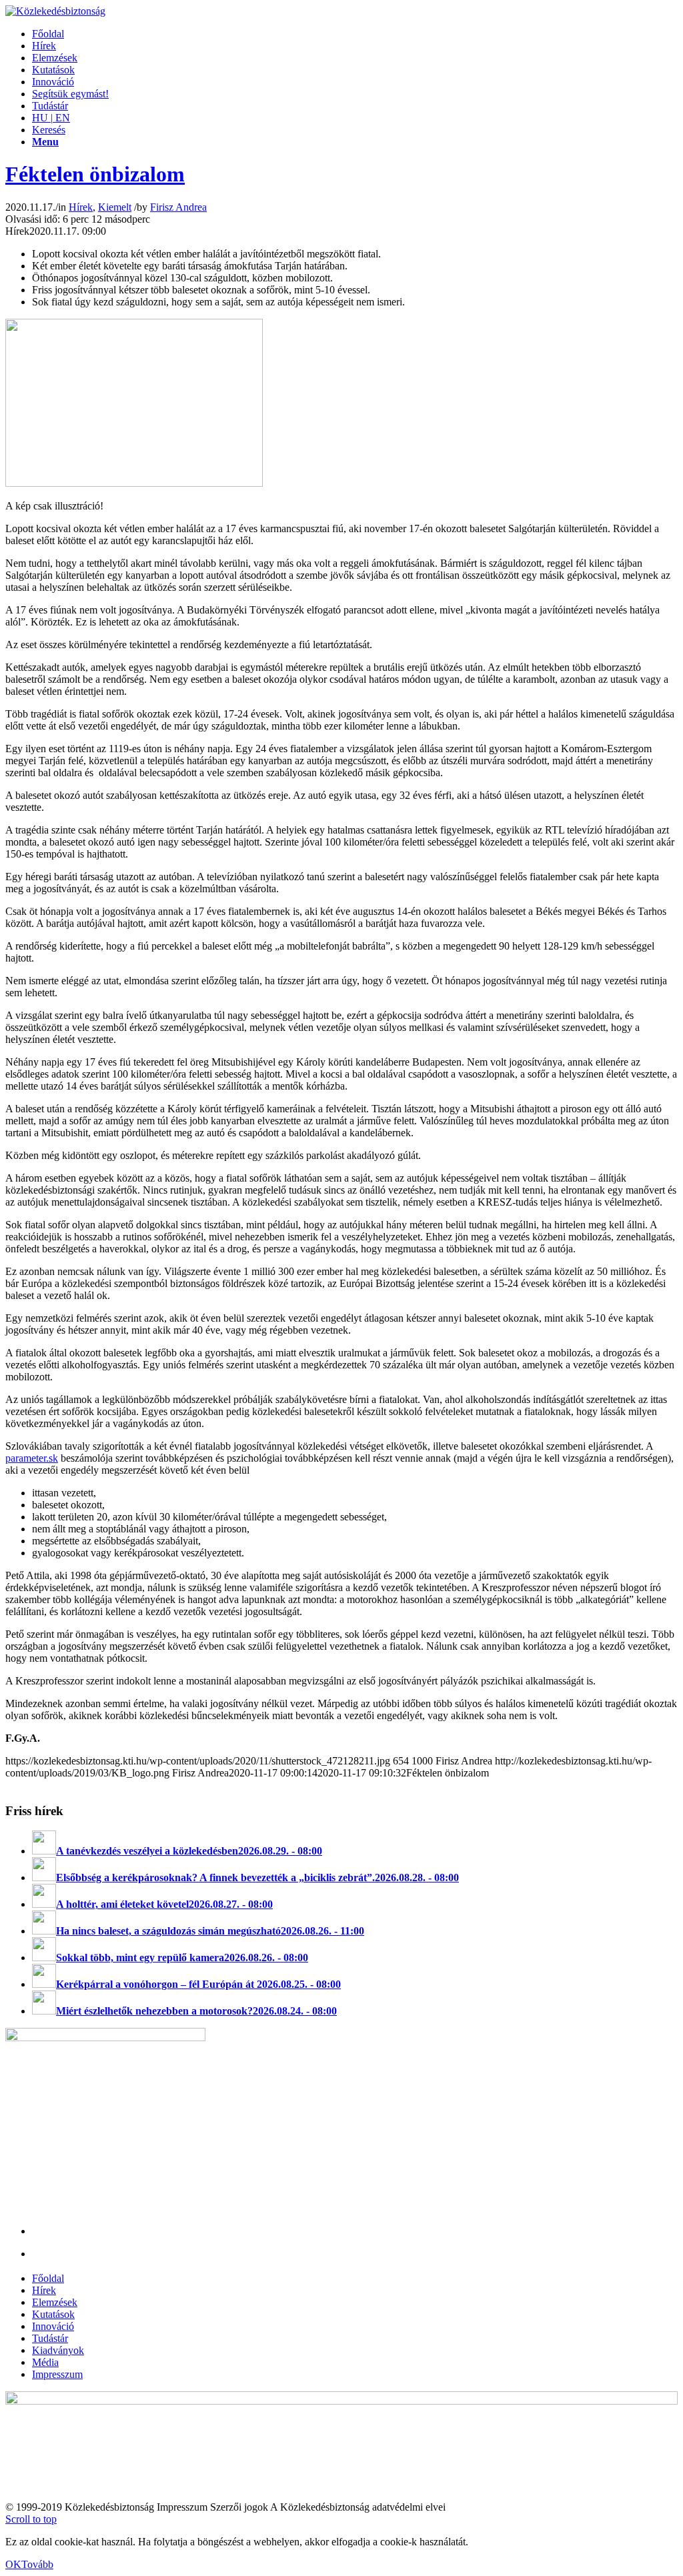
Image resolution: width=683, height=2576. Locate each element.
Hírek (81, 207)
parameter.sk (32, 1458)
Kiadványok (58, 2350)
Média (45, 2362)
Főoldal (48, 2278)
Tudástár (50, 2338)
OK (13, 2564)
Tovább (37, 2564)
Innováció (53, 2326)
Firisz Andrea (178, 207)
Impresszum (57, 2374)
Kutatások (53, 2314)
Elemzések (55, 2302)
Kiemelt (115, 207)
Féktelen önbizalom (95, 174)
